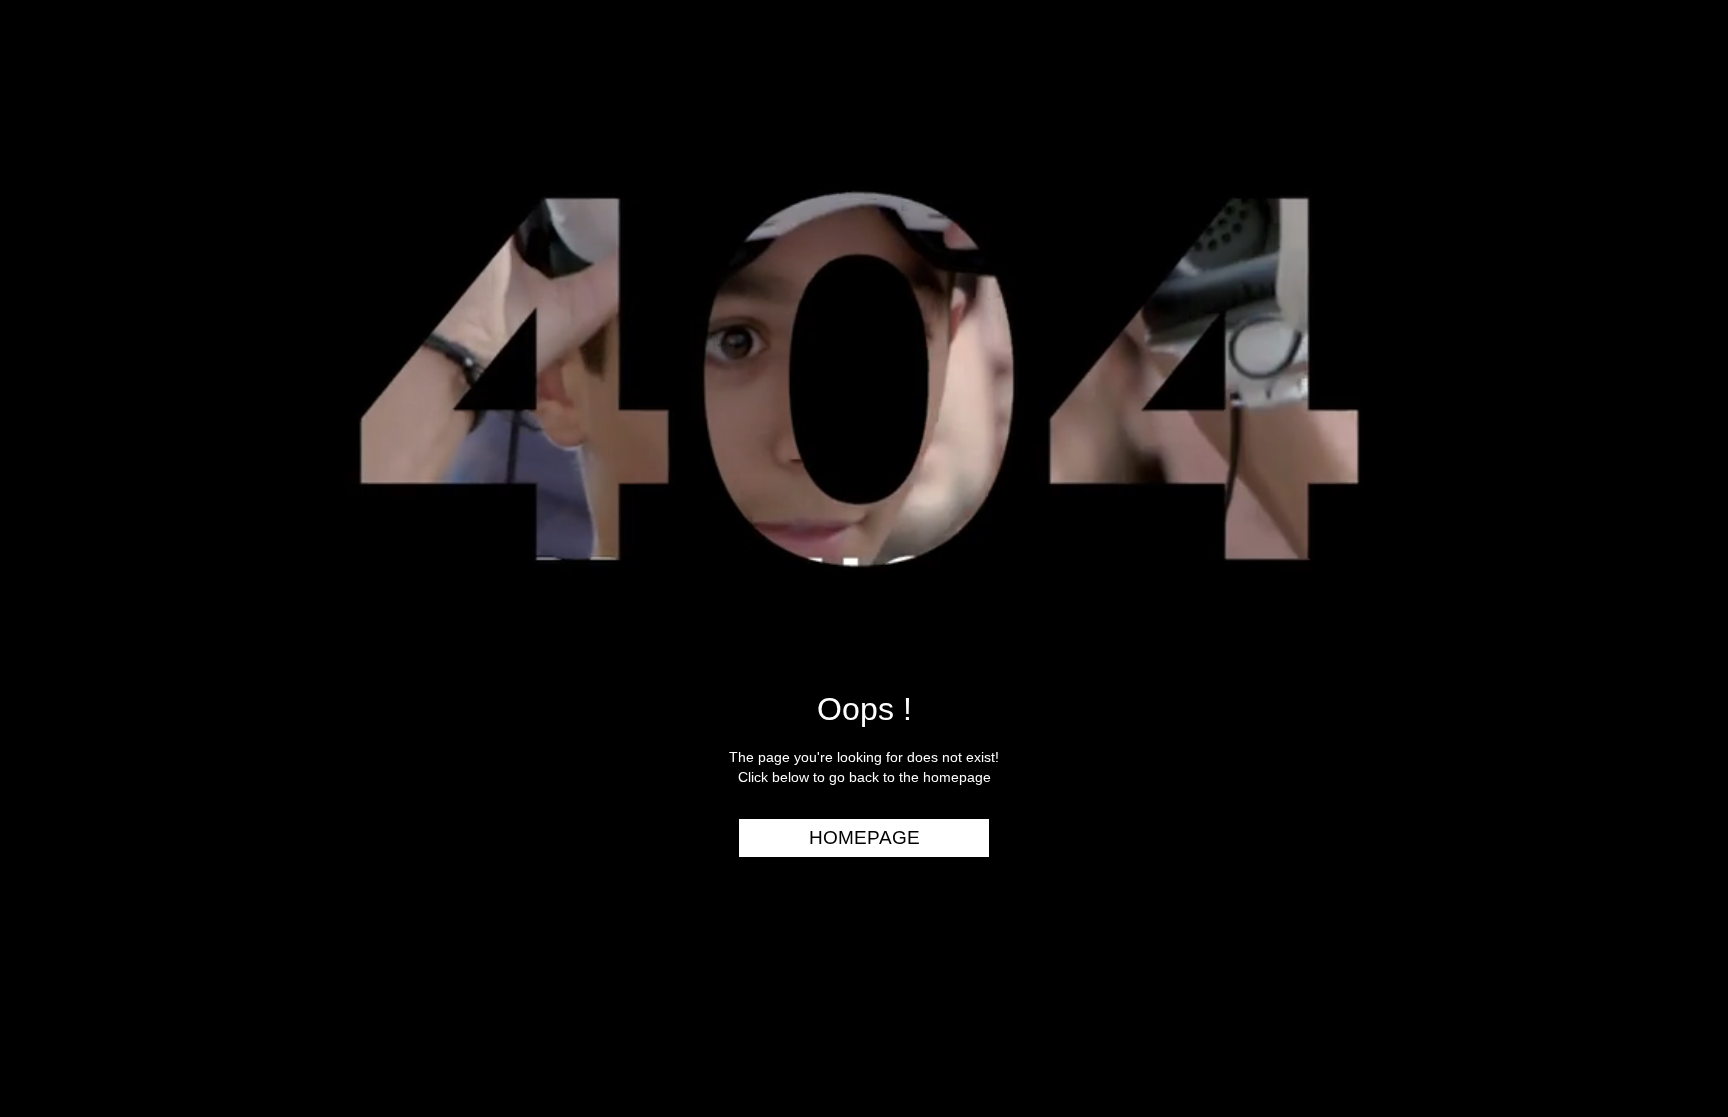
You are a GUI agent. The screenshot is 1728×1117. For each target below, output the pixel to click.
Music (1674, 176)
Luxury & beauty (1626, 99)
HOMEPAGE (864, 837)
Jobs (1678, 291)
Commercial (1645, 137)
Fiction (1667, 214)
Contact (1661, 368)
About (1671, 329)
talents (1664, 253)
